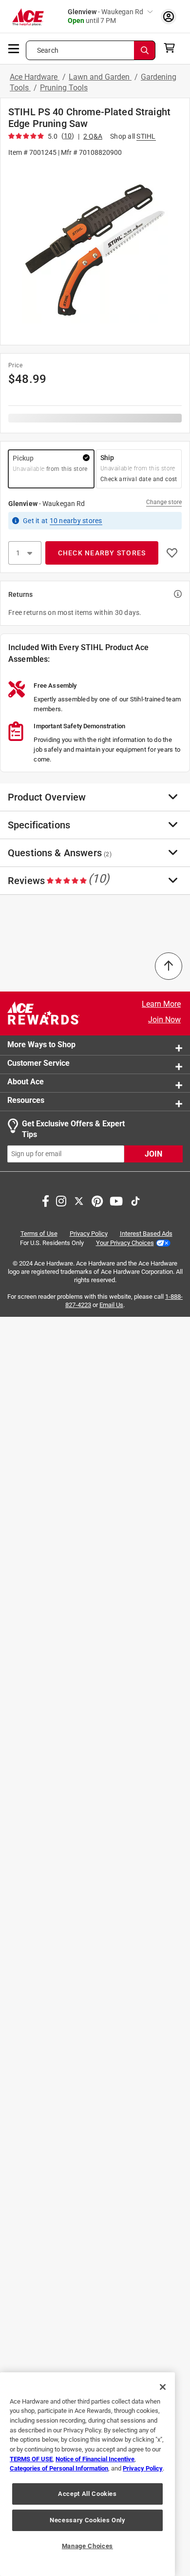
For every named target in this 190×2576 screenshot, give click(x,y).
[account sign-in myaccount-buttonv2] (169, 16)
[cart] (172, 48)
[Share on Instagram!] (61, 1200)
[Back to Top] (169, 966)
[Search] (145, 50)
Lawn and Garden (100, 77)
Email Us (111, 1305)
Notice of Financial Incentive (95, 2459)
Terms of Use (39, 1234)
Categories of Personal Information (59, 2468)
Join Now (164, 1020)
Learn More (161, 1004)
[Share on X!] (79, 1200)
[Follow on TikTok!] (135, 1200)
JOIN (153, 1154)
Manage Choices (87, 2546)
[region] (87, 2474)
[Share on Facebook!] (46, 1200)
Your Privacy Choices (125, 1243)
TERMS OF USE (31, 2459)
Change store (164, 502)
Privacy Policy (89, 1234)
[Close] (163, 2387)
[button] (95, 250)
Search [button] (48, 50)
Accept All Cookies (87, 2494)
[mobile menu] (14, 48)
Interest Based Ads (146, 1234)
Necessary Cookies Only (87, 2520)
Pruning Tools (64, 88)
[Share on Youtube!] (116, 1200)
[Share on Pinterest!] (97, 1200)
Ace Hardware (35, 77)
